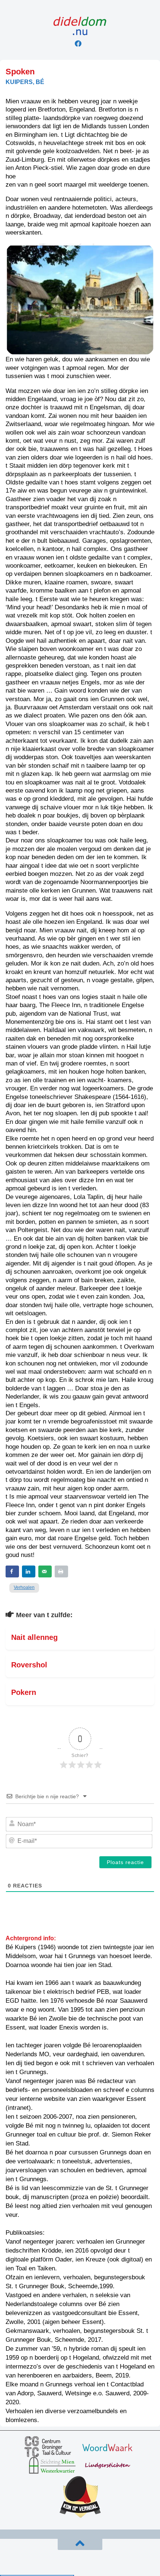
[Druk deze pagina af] (61, 1571)
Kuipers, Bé (25, 82)
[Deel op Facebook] (12, 1571)
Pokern (24, 1692)
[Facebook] (78, 43)
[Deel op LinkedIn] (29, 1571)
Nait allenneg (34, 1637)
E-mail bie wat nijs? (37, 2561)
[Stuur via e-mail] (45, 1571)
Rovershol (29, 1665)
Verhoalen (24, 1587)
